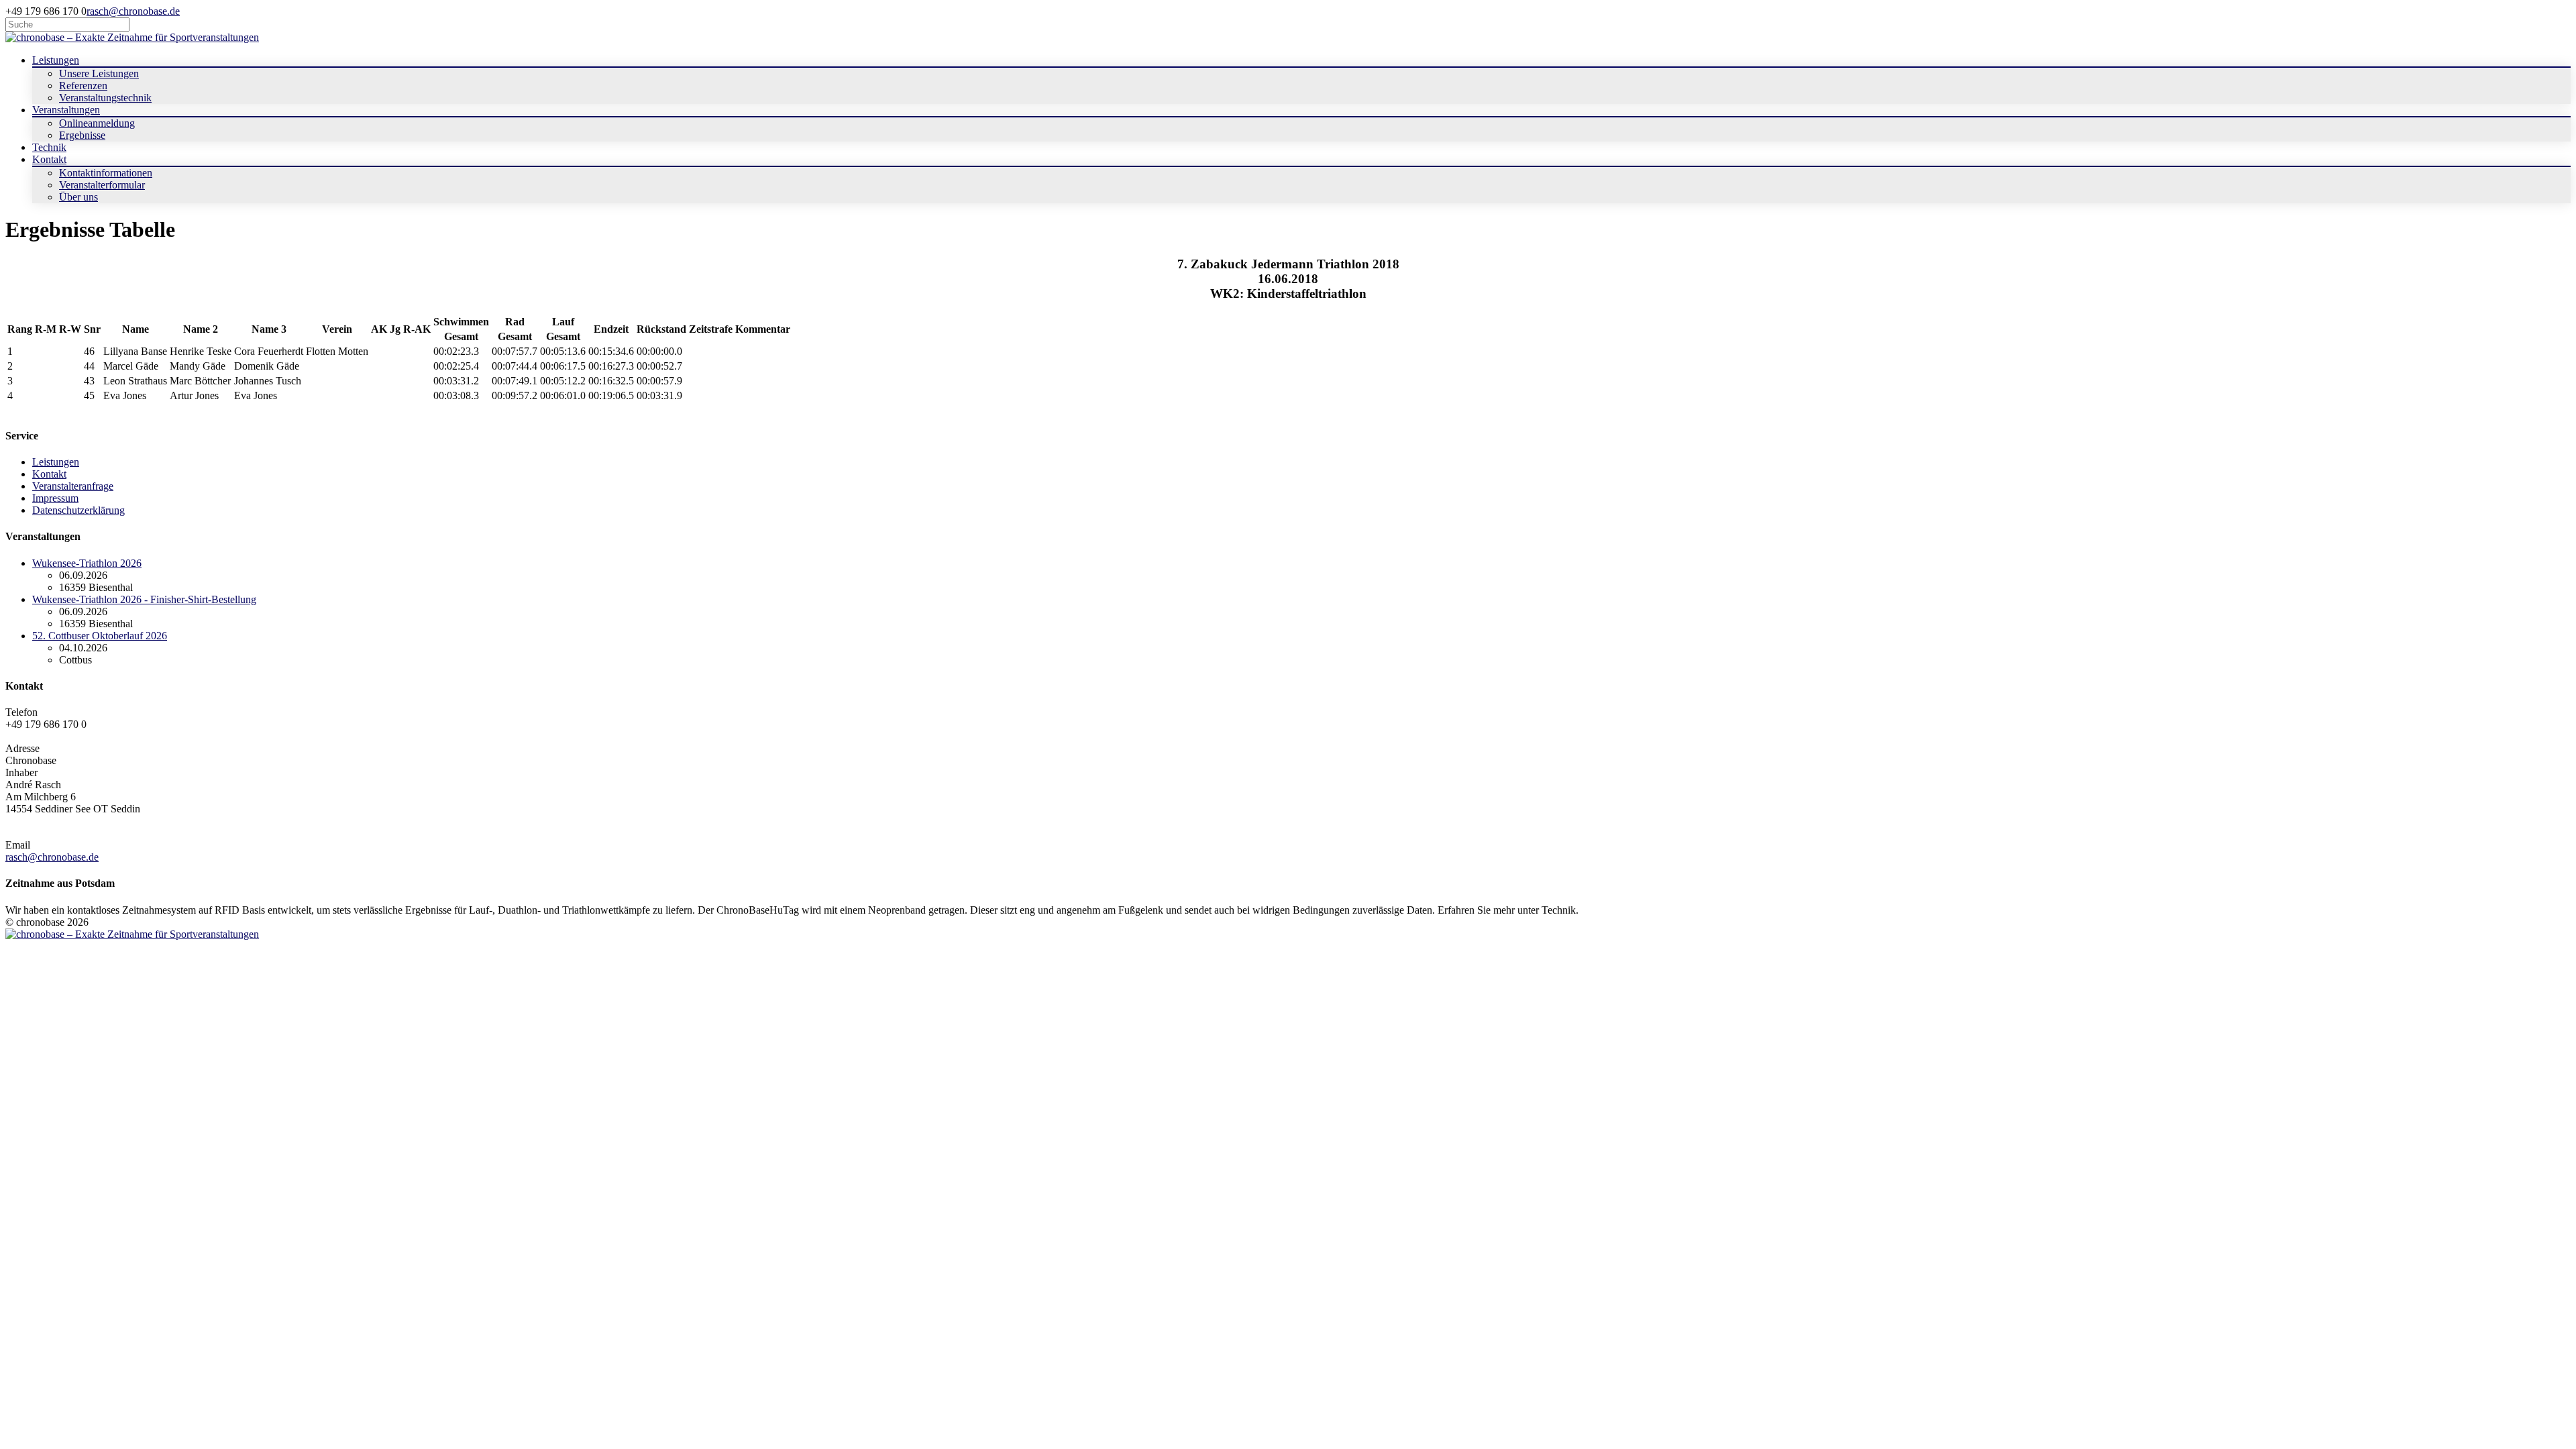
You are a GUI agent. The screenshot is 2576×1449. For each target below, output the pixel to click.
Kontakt (49, 474)
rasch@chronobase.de (133, 11)
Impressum (55, 498)
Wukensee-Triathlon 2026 (87, 563)
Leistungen (56, 462)
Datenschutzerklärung (78, 510)
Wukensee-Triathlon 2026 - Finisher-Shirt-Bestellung (144, 599)
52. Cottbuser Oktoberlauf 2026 (100, 636)
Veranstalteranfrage (73, 486)
